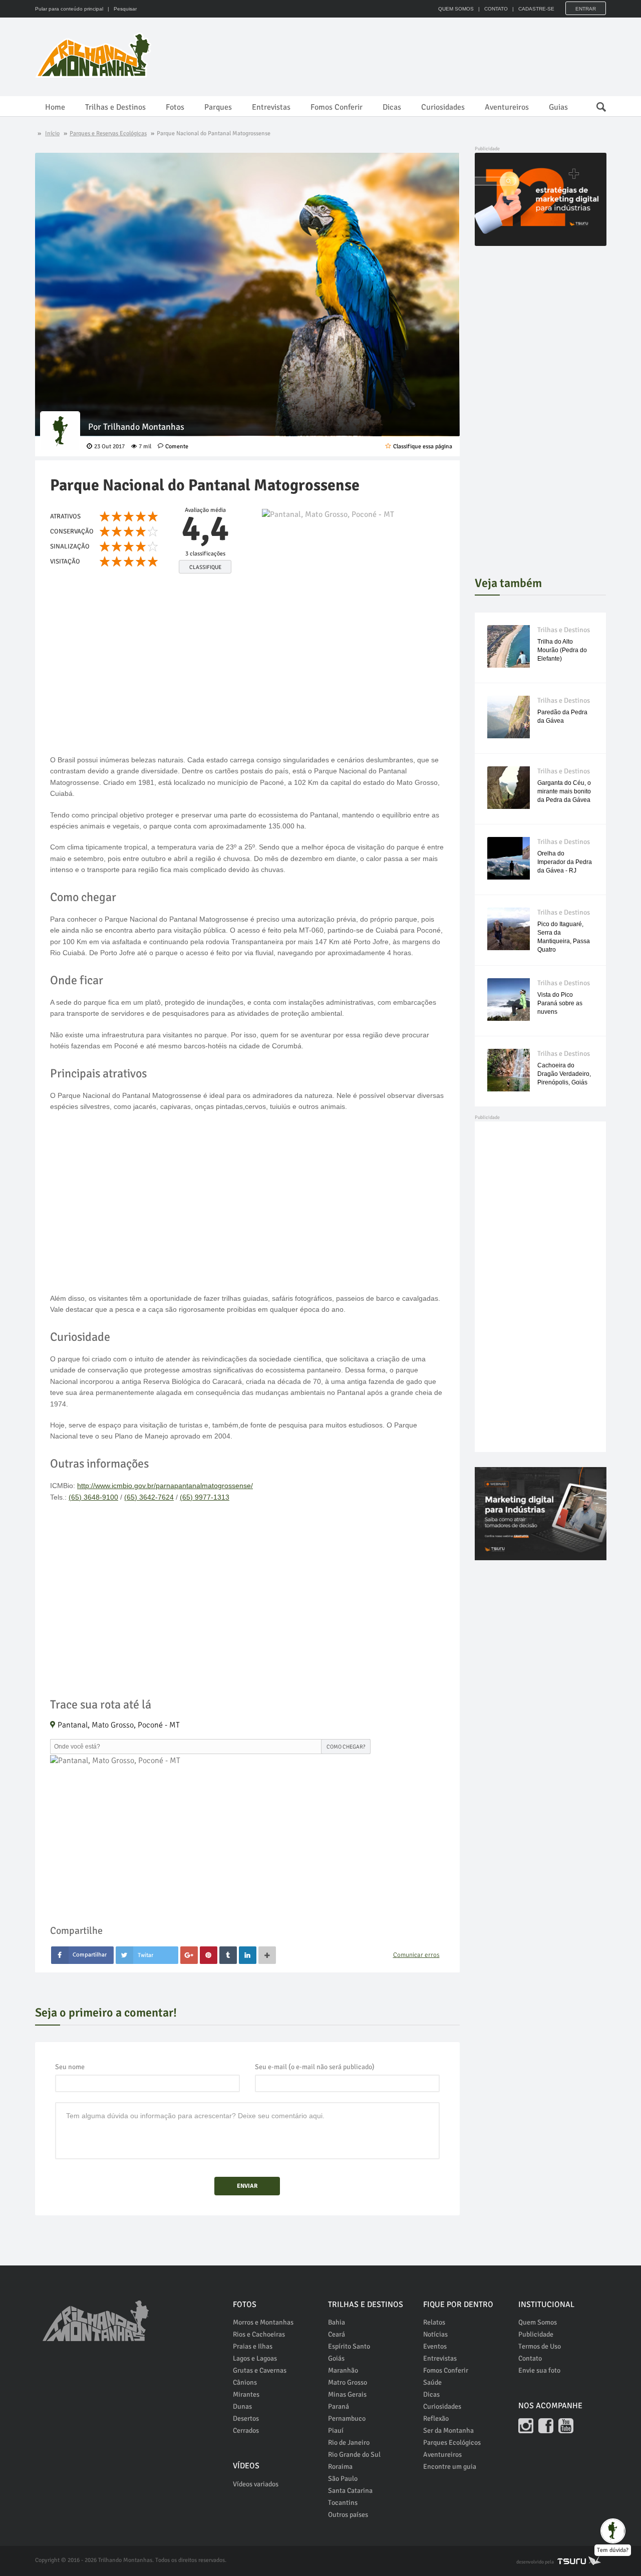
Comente (177, 447)
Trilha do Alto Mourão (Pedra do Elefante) (562, 650)
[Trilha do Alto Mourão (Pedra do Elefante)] (509, 646)
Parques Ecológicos (452, 2443)
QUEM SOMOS (456, 9)
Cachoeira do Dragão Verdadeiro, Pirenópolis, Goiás (564, 1074)
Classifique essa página (423, 447)
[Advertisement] (424, 55)
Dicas (392, 107)
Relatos (434, 2322)
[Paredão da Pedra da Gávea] (509, 717)
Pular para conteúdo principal (69, 9)
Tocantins (343, 2503)
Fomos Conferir (337, 107)
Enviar (247, 2186)
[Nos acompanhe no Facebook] (546, 2426)
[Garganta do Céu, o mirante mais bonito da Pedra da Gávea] (509, 788)
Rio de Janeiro (349, 2443)
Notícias (435, 2334)
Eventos (435, 2346)
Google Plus (189, 1955)
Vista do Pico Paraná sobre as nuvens (560, 1003)
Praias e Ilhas (253, 2346)
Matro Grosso (348, 2382)
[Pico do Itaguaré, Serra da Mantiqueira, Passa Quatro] (509, 929)
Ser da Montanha (448, 2430)
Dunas (242, 2406)
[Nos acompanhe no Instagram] (526, 2426)
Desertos (246, 2418)
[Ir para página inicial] (96, 2315)
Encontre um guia (450, 2467)
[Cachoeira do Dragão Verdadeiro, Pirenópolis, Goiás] (509, 1070)
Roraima (340, 2467)
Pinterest (209, 1955)
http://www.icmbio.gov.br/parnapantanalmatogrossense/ (165, 1486)
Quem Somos (538, 2322)
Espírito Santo (349, 2346)
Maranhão (343, 2370)
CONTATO (496, 9)
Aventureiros (507, 107)
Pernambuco (347, 2418)
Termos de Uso (540, 2346)
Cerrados (246, 2430)
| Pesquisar (121, 9)
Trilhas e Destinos (115, 107)
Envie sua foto (539, 2370)
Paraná (339, 2406)
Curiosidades (443, 107)
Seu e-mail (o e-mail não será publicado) (315, 2067)
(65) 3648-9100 (93, 1497)
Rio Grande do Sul (354, 2455)
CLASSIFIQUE (205, 567)
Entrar (586, 9)
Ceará (337, 2334)
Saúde (432, 2382)
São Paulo (343, 2479)
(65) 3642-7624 (149, 1497)
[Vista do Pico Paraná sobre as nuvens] (509, 999)
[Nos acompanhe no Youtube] (566, 2426)
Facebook (82, 1955)
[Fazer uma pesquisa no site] (596, 104)
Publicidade (536, 2334)
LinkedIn (248, 1955)
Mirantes (246, 2394)
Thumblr (228, 1955)
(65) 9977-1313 (205, 1497)
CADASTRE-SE (536, 9)
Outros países (348, 2515)
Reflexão (436, 2418)
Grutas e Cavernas (260, 2370)
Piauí (336, 2430)
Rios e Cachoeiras (259, 2334)
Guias (558, 107)
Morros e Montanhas (263, 2322)
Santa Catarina (350, 2491)
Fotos (175, 107)
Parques (218, 107)
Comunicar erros (416, 1955)
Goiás (336, 2358)
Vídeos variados (256, 2484)
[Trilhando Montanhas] (94, 55)
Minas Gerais (347, 2394)
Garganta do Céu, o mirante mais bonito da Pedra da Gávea (564, 791)
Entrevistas (271, 107)
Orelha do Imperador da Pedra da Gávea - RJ (565, 862)
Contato (530, 2358)
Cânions (245, 2382)
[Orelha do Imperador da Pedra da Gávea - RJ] (509, 858)
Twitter (147, 1955)
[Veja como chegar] (353, 552)
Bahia (337, 2322)
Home (55, 107)
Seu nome (70, 2067)
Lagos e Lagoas (255, 2358)
